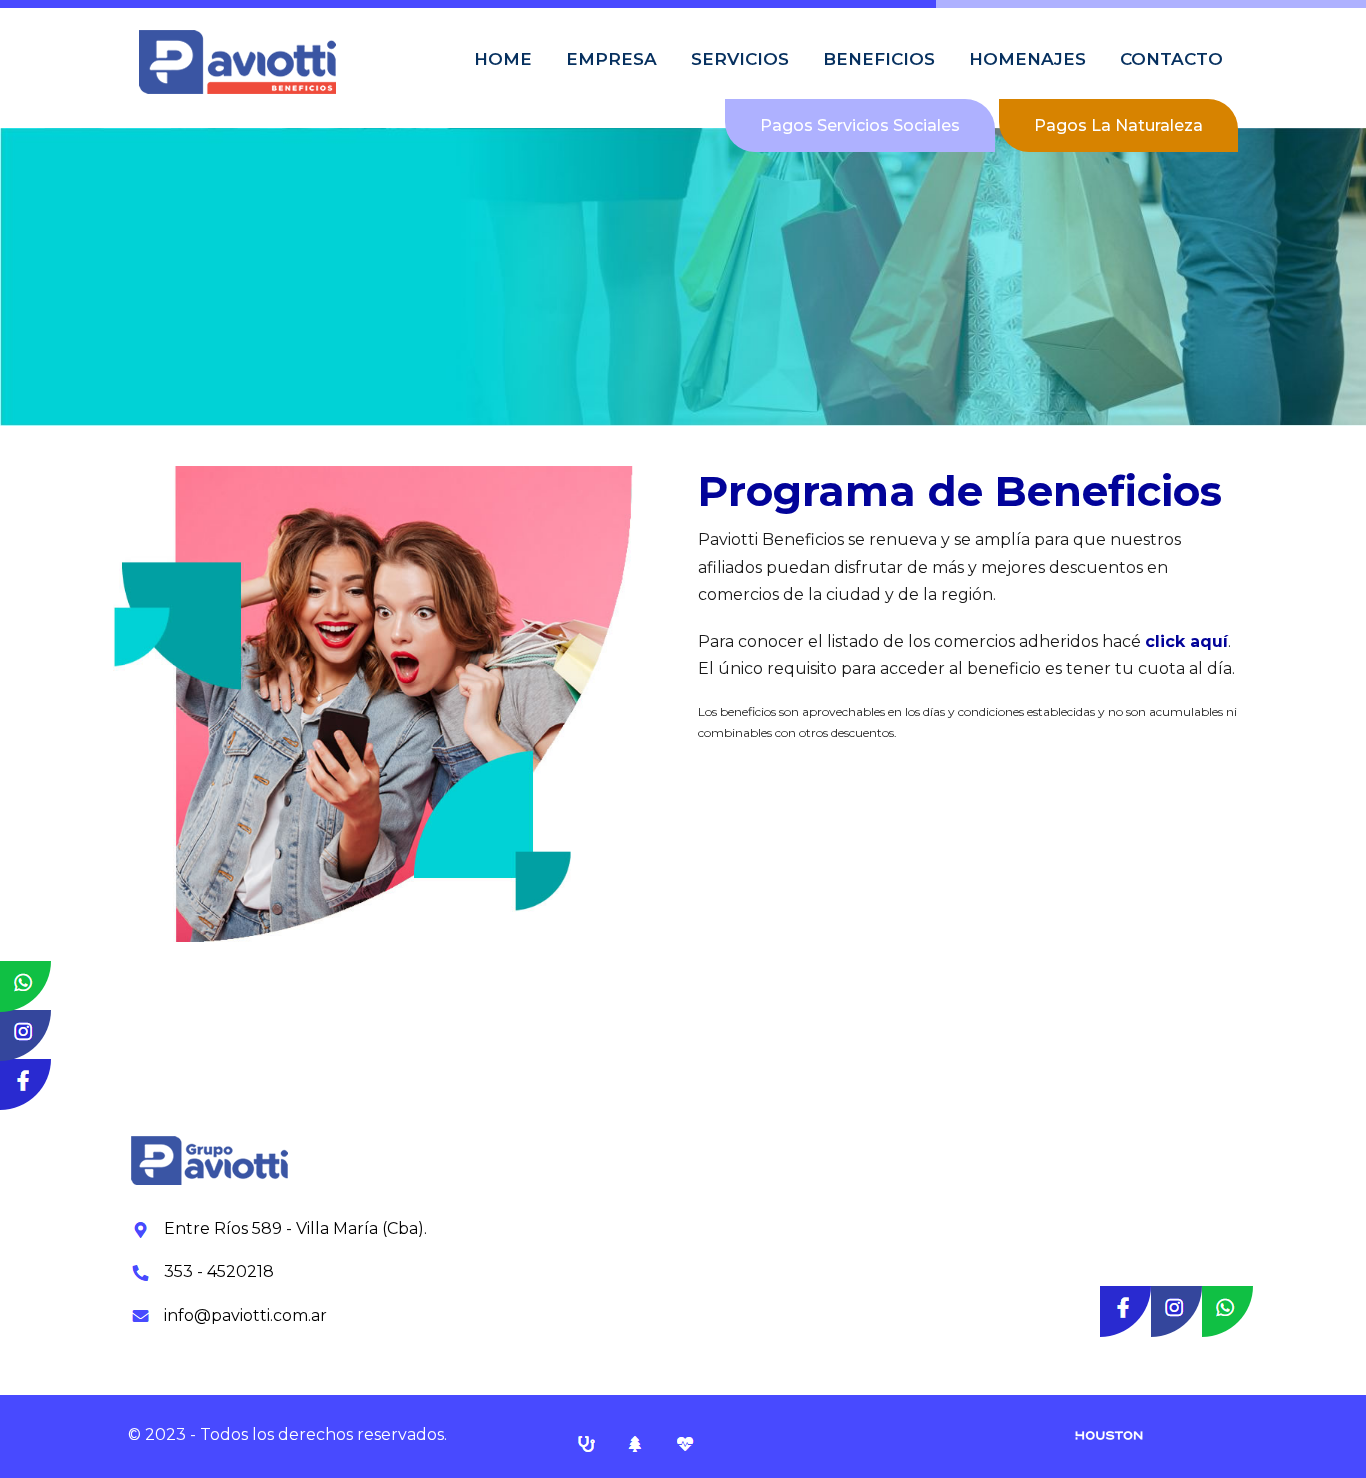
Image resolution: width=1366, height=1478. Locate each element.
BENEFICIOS (879, 59)
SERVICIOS (740, 59)
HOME (503, 59)
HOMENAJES (1027, 59)
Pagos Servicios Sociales (860, 125)
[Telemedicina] (684, 1442)
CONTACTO (1171, 59)
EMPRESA (611, 59)
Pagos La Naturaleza (1118, 125)
